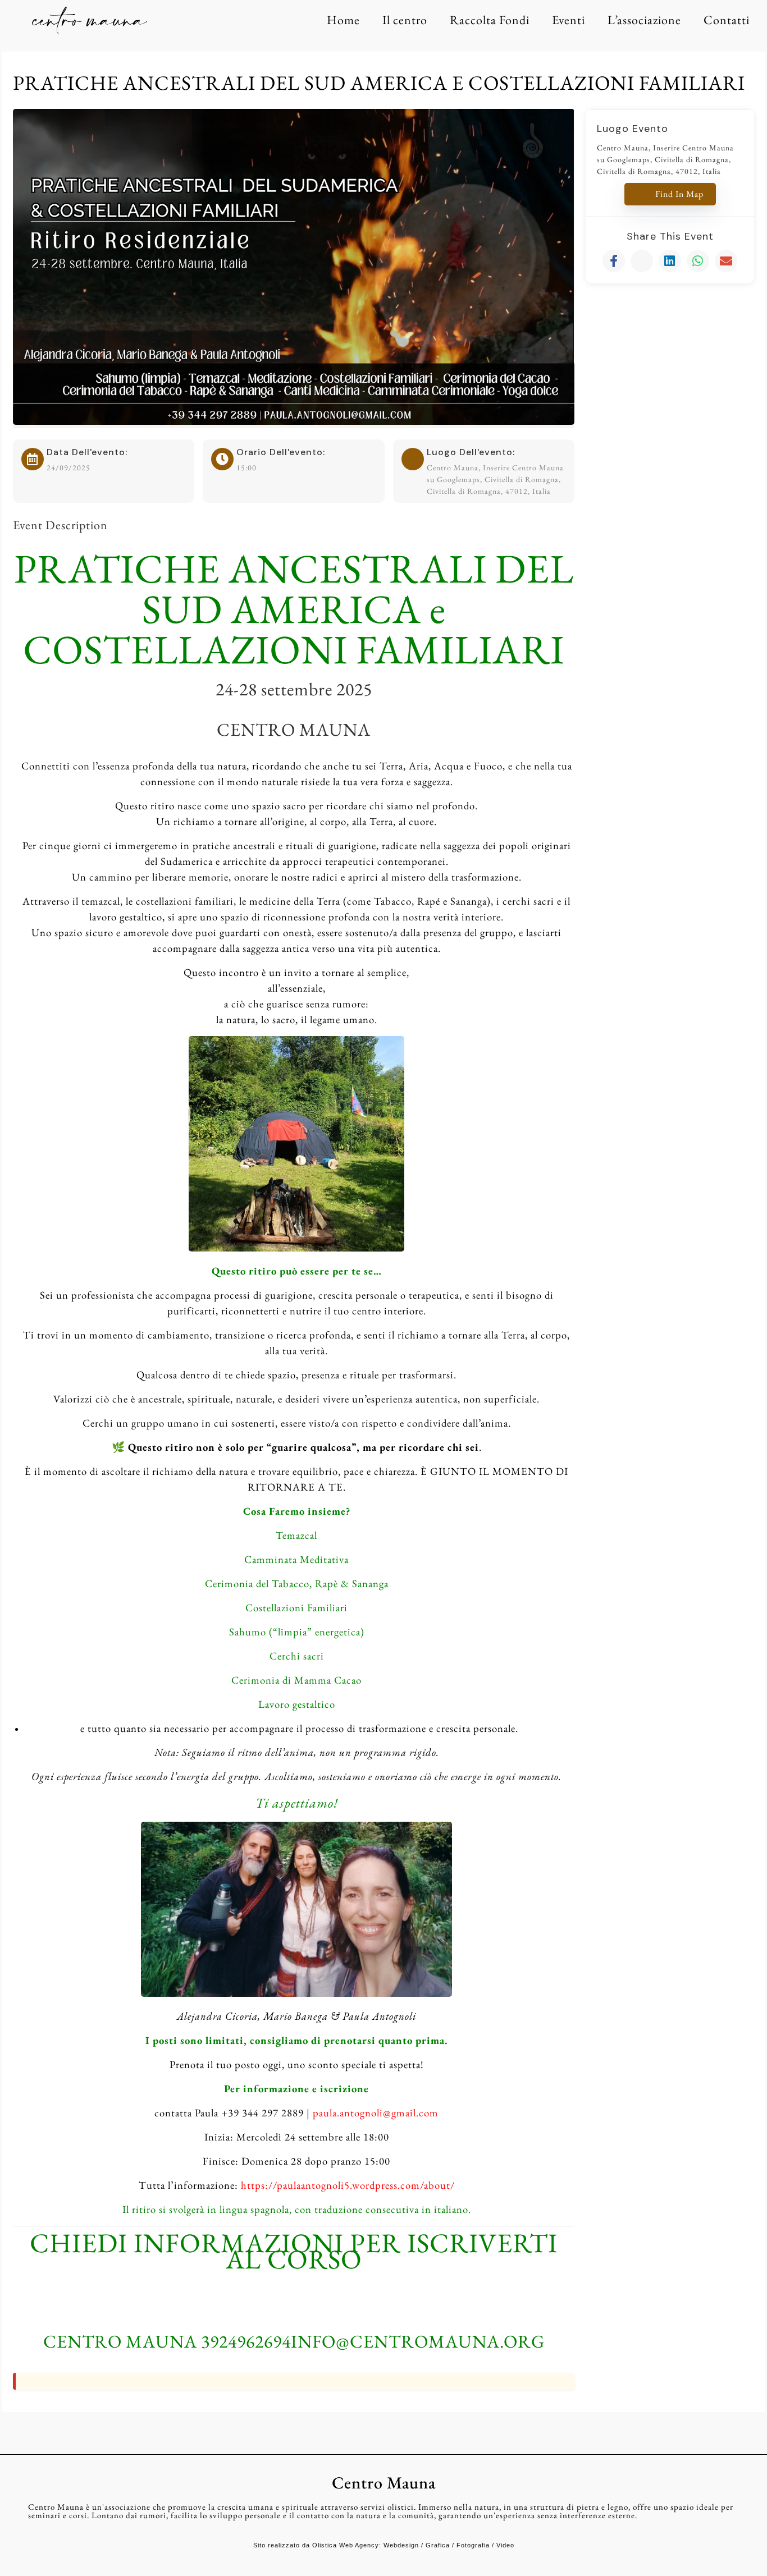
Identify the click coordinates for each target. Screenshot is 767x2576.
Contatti (727, 20)
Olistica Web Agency (346, 2545)
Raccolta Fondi (490, 20)
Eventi (569, 20)
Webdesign (401, 2545)
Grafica (438, 2545)
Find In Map (679, 194)
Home (343, 20)
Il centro (405, 20)
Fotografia (473, 2545)
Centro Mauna (384, 2483)
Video (505, 2545)
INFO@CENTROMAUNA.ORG (418, 2341)
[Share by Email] (726, 261)
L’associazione (644, 20)
